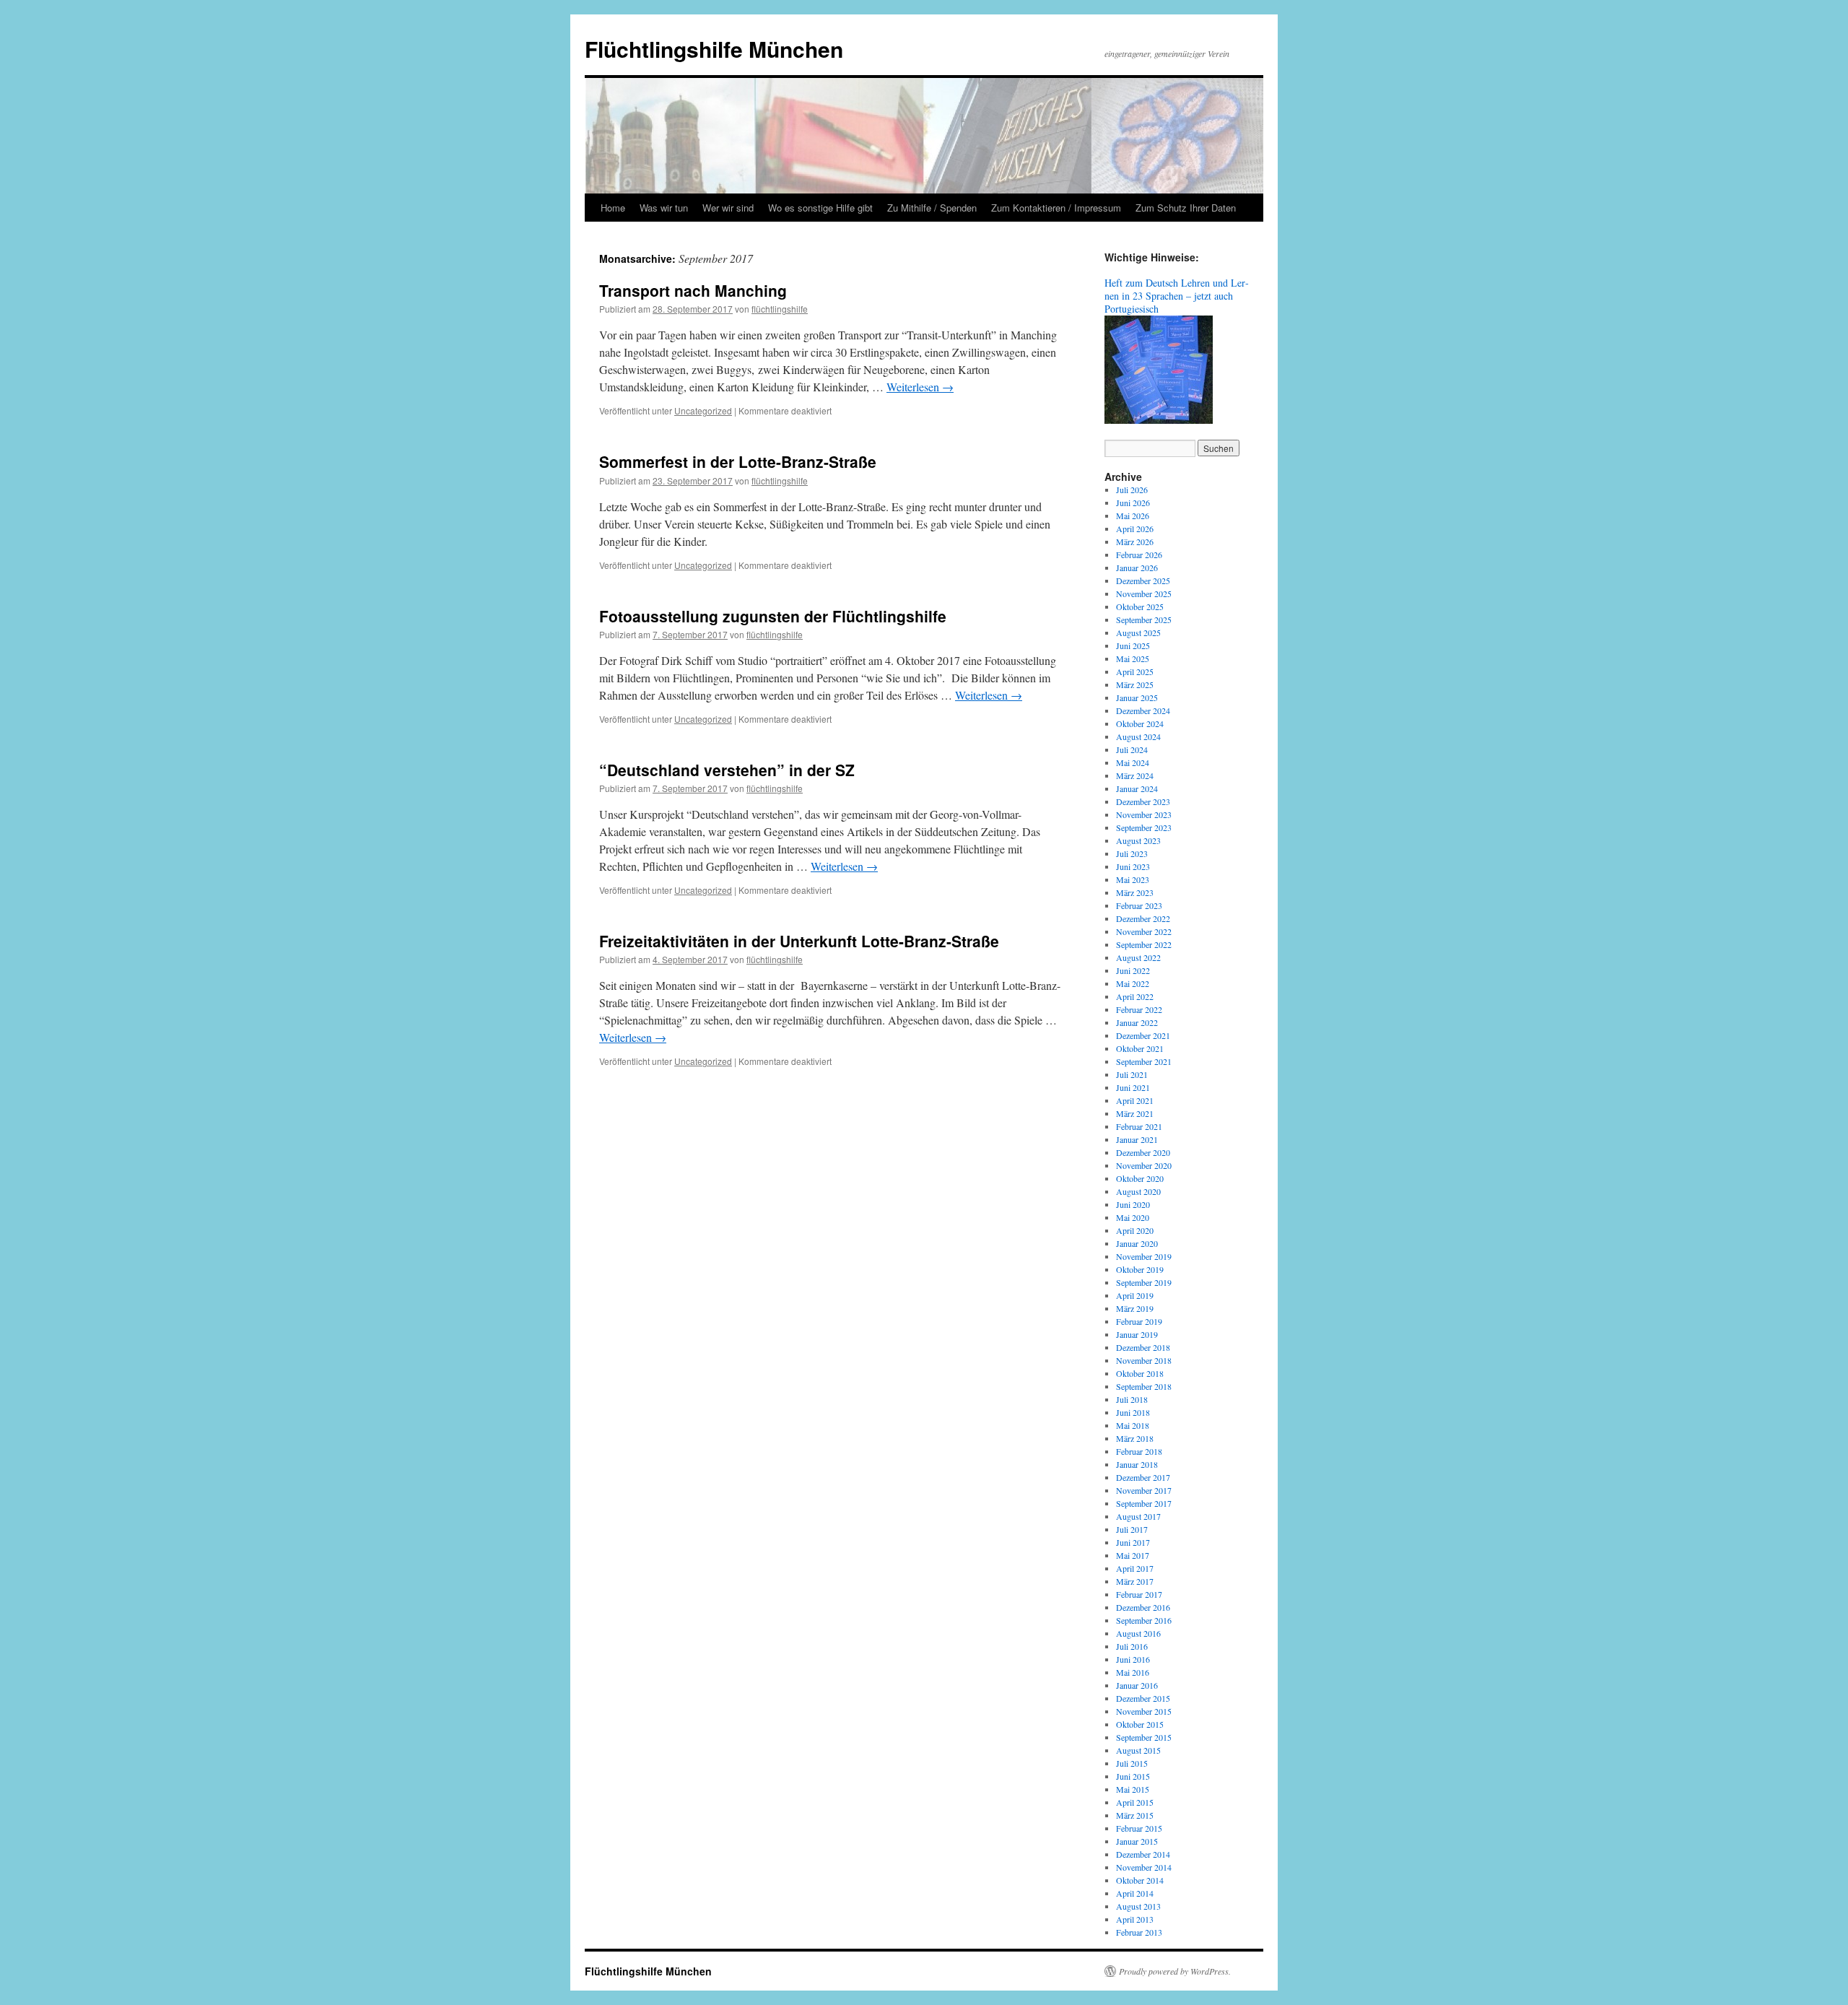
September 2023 (1144, 827)
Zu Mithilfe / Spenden (932, 208)
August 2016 (1138, 1633)
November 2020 (1144, 1165)
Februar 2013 (1139, 1932)
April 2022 (1135, 996)
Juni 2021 (1133, 1087)
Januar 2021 (1137, 1139)
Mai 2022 (1133, 983)
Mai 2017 (1133, 1555)
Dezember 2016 (1143, 1607)
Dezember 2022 (1143, 918)
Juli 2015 (1132, 1763)
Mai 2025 (1133, 658)
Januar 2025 (1137, 697)
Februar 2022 (1139, 1009)
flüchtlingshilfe (780, 309)
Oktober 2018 (1140, 1373)
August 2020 (1138, 1191)
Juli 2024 (1132, 749)
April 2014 (1135, 1893)
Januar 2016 (1137, 1685)
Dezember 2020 (1143, 1152)
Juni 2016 (1133, 1659)
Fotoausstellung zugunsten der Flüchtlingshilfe (773, 616)
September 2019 (1144, 1282)
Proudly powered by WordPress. (1175, 1971)
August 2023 (1138, 840)
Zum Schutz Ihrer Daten (1186, 208)
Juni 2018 (1133, 1412)
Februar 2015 (1139, 1828)
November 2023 (1144, 814)
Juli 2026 (1132, 490)
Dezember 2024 (1143, 710)
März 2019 (1135, 1308)
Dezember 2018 (1143, 1347)
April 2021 (1135, 1100)
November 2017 (1144, 1490)
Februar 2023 (1139, 905)
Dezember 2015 (1143, 1698)
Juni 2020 (1133, 1204)
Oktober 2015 (1140, 1724)
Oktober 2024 (1140, 723)
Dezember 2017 (1143, 1477)
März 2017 (1135, 1581)
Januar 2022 (1137, 1022)
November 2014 (1144, 1867)
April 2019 (1135, 1295)
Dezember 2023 (1143, 801)
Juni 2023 (1133, 866)
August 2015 (1138, 1750)
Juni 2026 (1133, 503)
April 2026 (1135, 529)
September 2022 (1144, 944)
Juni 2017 (1133, 1542)
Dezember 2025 (1143, 580)
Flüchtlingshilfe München (714, 49)
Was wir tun (664, 208)
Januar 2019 (1137, 1334)
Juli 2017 (1132, 1529)
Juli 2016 (1132, 1646)
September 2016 (1144, 1620)
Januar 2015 (1137, 1841)
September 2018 (1144, 1386)
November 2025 (1144, 593)
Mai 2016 (1133, 1672)
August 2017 (1138, 1516)
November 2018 (1144, 1360)
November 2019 (1144, 1256)
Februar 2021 (1139, 1126)
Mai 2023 (1133, 879)
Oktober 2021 (1140, 1048)
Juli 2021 (1132, 1074)
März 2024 (1135, 775)
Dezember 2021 (1143, 1035)
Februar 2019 (1139, 1321)
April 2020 (1135, 1230)
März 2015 (1135, 1815)
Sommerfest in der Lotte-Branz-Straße (738, 461)
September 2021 (1144, 1061)
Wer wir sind (728, 208)
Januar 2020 (1137, 1243)
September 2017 (1144, 1503)
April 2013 (1135, 1919)
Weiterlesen (920, 387)
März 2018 (1135, 1438)
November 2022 (1144, 931)
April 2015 (1135, 1802)
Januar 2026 (1137, 567)
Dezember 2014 (1143, 1854)
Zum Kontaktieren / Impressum (1056, 208)
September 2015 (1144, 1737)
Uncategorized (703, 410)
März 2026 (1135, 542)
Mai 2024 (1133, 762)
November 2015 (1144, 1711)
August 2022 (1138, 957)
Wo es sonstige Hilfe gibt (820, 208)
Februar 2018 (1139, 1451)
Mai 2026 (1133, 516)
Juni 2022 (1133, 970)
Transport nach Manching (693, 290)
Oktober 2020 (1140, 1178)
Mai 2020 (1133, 1217)
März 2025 (1135, 684)
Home (613, 208)
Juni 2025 (1133, 645)
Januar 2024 (1137, 788)
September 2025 (1144, 619)
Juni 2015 (1133, 1776)
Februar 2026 (1139, 554)
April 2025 (1135, 671)
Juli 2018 (1132, 1399)
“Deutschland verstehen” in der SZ (727, 770)
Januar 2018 (1137, 1464)
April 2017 (1135, 1568)
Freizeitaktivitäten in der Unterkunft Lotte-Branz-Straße (799, 941)
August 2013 (1138, 1906)
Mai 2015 (1133, 1789)
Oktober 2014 (1140, 1880)
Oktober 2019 (1140, 1269)
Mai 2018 (1133, 1425)
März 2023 (1135, 892)
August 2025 (1138, 632)
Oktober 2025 (1140, 606)
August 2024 (1138, 736)
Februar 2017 (1139, 1594)
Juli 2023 (1132, 853)
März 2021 (1135, 1113)
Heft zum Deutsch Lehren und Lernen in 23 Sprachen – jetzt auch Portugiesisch (1177, 296)
